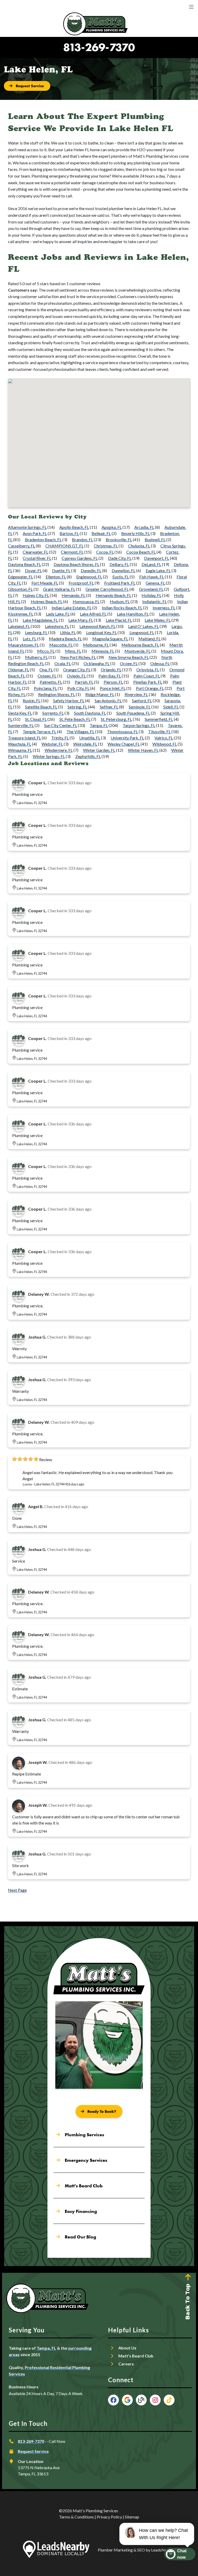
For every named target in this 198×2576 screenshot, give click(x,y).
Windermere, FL (59, 750)
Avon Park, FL (35, 533)
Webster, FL (52, 744)
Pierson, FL (113, 682)
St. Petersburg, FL (116, 719)
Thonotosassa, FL (122, 731)
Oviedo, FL (76, 676)
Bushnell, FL (155, 539)
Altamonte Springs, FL (27, 527)
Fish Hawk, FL (152, 577)
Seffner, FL (109, 707)
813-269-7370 (99, 47)
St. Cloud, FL (36, 719)
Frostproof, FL (81, 583)
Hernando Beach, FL (113, 595)
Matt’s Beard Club (136, 2356)
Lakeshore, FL (57, 626)
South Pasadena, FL (133, 713)
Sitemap (132, 2517)
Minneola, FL (103, 651)
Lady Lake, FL (58, 614)
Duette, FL (61, 570)
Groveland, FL (151, 589)
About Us (127, 2348)
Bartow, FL (69, 533)
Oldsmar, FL (19, 670)
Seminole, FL (140, 707)
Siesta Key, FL (20, 713)
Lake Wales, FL (158, 620)
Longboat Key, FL (101, 632)
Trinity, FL (60, 738)
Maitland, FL (150, 639)
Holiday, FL (151, 595)
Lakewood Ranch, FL (97, 626)
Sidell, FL (171, 707)
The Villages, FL (80, 731)
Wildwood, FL (165, 744)
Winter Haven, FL (143, 750)
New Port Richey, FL (78, 657)
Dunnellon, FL (123, 570)
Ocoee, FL (129, 663)
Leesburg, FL (36, 632)
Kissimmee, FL (21, 614)
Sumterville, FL (21, 725)
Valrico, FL (164, 738)
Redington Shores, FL (57, 694)
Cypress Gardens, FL (80, 558)
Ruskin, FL (32, 701)
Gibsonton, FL (20, 589)
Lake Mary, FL (81, 620)
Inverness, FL (164, 608)
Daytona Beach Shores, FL (76, 564)
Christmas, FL (106, 546)
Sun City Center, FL (61, 725)
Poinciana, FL (45, 688)
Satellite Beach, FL (41, 707)
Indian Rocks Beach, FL (122, 608)
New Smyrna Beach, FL (129, 657)
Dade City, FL (120, 558)
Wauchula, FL (20, 744)
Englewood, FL (89, 577)
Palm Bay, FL (110, 676)
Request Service (33, 2451)
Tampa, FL (99, 725)
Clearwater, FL (35, 552)
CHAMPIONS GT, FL (64, 546)
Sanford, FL (142, 701)
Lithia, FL (68, 632)
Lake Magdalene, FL (40, 620)
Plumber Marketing (115, 2550)
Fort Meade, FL (45, 583)
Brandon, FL (82, 539)
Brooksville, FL (119, 539)
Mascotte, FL (61, 645)
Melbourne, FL (96, 645)
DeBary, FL (119, 564)
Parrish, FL (84, 682)
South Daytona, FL (90, 713)
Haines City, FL (36, 595)
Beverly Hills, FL (135, 533)
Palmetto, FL (51, 682)
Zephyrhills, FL (88, 756)
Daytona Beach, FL (24, 564)
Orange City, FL (77, 670)
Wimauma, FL (20, 750)
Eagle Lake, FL (158, 570)
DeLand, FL (151, 564)
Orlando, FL (111, 670)
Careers (126, 2364)
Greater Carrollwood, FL (107, 589)
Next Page (17, 1890)
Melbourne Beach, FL (140, 645)
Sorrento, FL (53, 713)
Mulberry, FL (36, 657)
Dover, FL (33, 570)
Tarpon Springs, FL (139, 725)
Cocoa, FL (105, 552)
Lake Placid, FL (119, 620)
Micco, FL (46, 651)
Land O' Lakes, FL (143, 626)
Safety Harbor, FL (69, 701)
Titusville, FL (159, 731)
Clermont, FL (72, 552)
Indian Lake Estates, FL (72, 608)
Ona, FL (46, 670)
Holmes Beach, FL (47, 601)
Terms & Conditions (76, 2517)
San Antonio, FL (108, 701)
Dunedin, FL (91, 570)
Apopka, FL (112, 527)
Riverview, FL (136, 694)
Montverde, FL (138, 651)
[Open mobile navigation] (191, 7)
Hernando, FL (73, 595)
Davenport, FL (157, 558)
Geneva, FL (155, 583)
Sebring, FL (77, 707)
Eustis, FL (121, 577)
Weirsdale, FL (85, 744)
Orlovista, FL (148, 670)
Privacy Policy (109, 2517)
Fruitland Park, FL (120, 583)
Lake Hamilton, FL (133, 614)
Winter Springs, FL (49, 756)
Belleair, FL (101, 533)
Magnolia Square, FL (110, 639)
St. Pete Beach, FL (75, 719)
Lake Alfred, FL (93, 614)
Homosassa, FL (86, 601)
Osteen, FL (47, 676)
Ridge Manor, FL (100, 694)
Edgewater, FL (20, 577)
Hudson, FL (120, 601)
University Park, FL (127, 738)
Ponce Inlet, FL (113, 688)
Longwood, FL (142, 632)
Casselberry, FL (22, 546)
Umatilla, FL (90, 738)
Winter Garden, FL (99, 750)
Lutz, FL (30, 639)
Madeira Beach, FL (65, 639)
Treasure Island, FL (24, 738)
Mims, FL (73, 651)
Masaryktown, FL (23, 645)
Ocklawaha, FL (97, 663)
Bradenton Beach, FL (43, 539)
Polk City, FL (78, 688)
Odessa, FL (160, 663)
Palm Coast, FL (147, 676)
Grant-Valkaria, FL (59, 589)
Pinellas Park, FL (148, 682)
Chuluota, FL (139, 546)
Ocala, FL (63, 663)
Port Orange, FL (150, 688)
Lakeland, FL (19, 626)
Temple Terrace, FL (39, 731)
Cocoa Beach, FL (141, 552)
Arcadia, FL (144, 527)
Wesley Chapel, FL (124, 744)
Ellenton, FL (56, 577)
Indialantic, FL (155, 601)
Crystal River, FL (37, 558)
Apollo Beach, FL (74, 527)
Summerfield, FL (159, 719)
